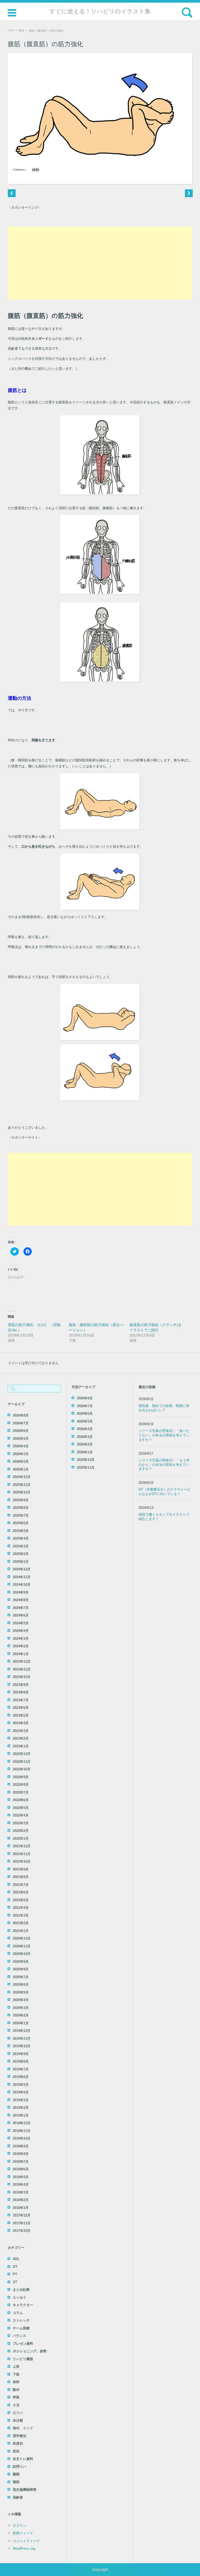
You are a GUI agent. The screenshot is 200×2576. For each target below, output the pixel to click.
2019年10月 (22, 2046)
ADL (16, 2259)
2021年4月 (21, 1908)
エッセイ (20, 2297)
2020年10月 (22, 1954)
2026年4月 (21, 1446)
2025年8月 (21, 1508)
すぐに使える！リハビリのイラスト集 (100, 11)
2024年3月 (21, 1639)
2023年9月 (21, 1685)
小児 (16, 2405)
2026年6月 (21, 1431)
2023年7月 (21, 1700)
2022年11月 (22, 1762)
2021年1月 (21, 1931)
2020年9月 (21, 1962)
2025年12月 (22, 1477)
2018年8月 (21, 2154)
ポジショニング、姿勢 (30, 2351)
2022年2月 (21, 1831)
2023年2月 (21, 1738)
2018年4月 (21, 2185)
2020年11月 (22, 1946)
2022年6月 (21, 1800)
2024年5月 (21, 1623)
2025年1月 (21, 1562)
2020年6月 (21, 1985)
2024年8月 (21, 1600)
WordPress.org (24, 2548)
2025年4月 (21, 1538)
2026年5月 (21, 1439)
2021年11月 (22, 1854)
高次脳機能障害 (25, 2490)
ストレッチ (21, 2320)
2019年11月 (22, 2039)
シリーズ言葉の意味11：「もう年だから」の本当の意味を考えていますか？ (164, 1465)
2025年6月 (21, 1523)
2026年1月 (21, 1469)
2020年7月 (21, 1977)
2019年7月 (21, 2069)
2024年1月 (21, 1654)
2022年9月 (21, 1777)
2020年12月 (22, 1938)
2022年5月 (21, 1808)
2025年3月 (21, 1546)
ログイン (20, 2526)
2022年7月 (21, 1792)
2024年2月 (21, 1646)
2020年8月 (21, 1969)
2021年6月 (21, 1892)
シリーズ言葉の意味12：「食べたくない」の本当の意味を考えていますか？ (164, 1435)
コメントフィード (26, 2541)
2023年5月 (21, 1715)
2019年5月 (21, 2085)
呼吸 (16, 2397)
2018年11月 (22, 2131)
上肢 (16, 2367)
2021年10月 (22, 1861)
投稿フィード (23, 2533)
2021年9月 (21, 1869)
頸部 (16, 2482)
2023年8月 (21, 1692)
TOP (11, 31)
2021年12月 (22, 1846)
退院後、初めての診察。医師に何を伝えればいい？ (164, 1408)
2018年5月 (21, 2177)
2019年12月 (22, 2031)
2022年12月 (22, 1754)
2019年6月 (21, 2077)
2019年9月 (21, 2054)
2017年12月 (22, 2215)
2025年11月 (22, 1485)
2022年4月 (21, 1815)
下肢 (16, 2374)
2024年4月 (21, 1631)
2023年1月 (21, 1746)
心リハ (18, 2413)
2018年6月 (21, 2169)
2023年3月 (21, 1731)
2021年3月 (21, 1915)
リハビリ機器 (23, 2359)
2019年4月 (21, 2092)
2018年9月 (21, 2146)
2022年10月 (22, 1769)
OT (15, 2267)
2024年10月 (22, 1585)
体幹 (21, 31)
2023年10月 (22, 1677)
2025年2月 (21, 1554)
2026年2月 (21, 1462)
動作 (16, 2390)
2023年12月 (22, 1661)
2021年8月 (21, 1877)
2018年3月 (21, 2192)
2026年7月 (21, 1423)
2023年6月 (21, 1708)
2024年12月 (22, 1569)
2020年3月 (21, 2008)
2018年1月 (21, 2208)
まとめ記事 (21, 2290)
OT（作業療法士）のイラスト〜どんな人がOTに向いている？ (165, 1492)
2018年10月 (22, 2138)
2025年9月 (21, 1500)
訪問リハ (20, 2467)
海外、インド (23, 2428)
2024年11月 (22, 1577)
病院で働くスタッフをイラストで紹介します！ (164, 1517)
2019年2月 (21, 2108)
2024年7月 (21, 1608)
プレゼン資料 (23, 2344)
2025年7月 (21, 1515)
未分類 (18, 2420)
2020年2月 (21, 2015)
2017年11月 (22, 2223)
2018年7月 (21, 2162)
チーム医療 (21, 2328)
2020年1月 (21, 2023)
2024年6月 (21, 1615)
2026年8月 (21, 1415)
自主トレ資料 (23, 2459)
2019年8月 (21, 2061)
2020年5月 (21, 1992)
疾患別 (18, 2443)
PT (15, 2274)
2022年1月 (21, 1839)
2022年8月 (21, 1785)
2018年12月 (22, 2123)
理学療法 (20, 2436)
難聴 (16, 2474)
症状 (16, 2451)
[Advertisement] (100, 263)
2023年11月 (22, 1669)
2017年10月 (22, 2231)
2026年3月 (21, 1454)
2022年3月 (21, 1823)
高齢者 (18, 2497)
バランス (20, 2336)
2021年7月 (21, 1885)
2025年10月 (22, 1492)
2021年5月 (21, 1900)
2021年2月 (21, 1923)
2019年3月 (21, 2100)
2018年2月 (21, 2200)
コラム (18, 2313)
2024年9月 (21, 1592)
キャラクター (23, 2305)
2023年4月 (21, 1723)
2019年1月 (21, 2115)
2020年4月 (21, 2000)
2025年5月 (21, 1531)
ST (15, 2282)
